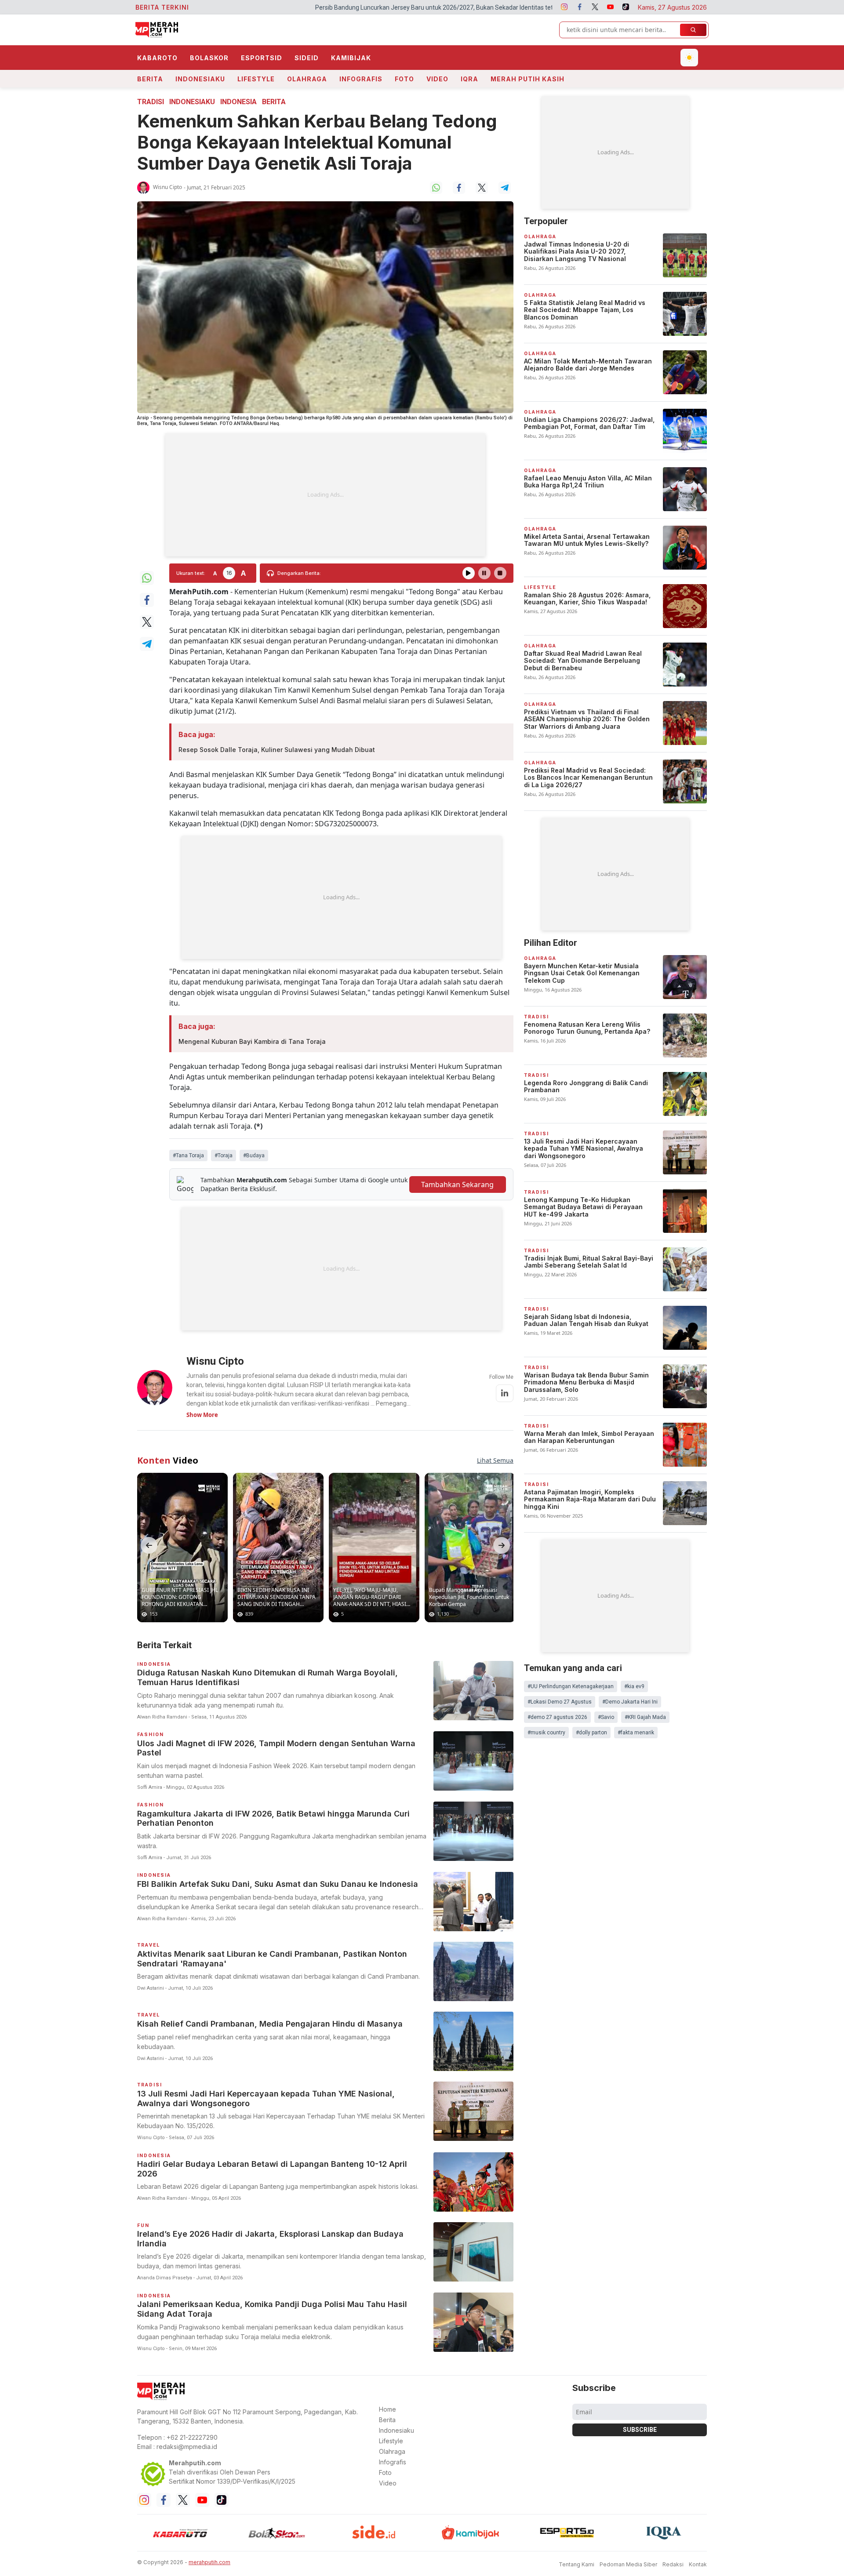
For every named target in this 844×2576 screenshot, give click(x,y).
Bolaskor (209, 58)
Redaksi (673, 2564)
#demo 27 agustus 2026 (557, 1717)
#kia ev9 (634, 1686)
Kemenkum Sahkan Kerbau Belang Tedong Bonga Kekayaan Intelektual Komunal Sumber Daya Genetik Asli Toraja (317, 142)
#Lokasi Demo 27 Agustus (560, 1702)
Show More (202, 1415)
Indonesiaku (200, 79)
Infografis (361, 79)
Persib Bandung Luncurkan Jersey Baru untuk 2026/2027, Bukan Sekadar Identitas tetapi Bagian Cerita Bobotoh (307, 7)
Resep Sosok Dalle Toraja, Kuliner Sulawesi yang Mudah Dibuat (277, 750)
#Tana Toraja (188, 1155)
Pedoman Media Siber (628, 2564)
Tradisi (151, 102)
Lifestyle (256, 79)
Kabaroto (157, 58)
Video (437, 79)
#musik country (546, 1733)
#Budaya (254, 1155)
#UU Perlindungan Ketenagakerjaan (571, 1686)
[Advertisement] (325, 495)
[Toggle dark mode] (689, 58)
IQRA (469, 79)
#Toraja (224, 1155)
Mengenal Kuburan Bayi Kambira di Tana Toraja (252, 1041)
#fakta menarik (636, 1733)
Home (387, 2409)
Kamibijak (351, 58)
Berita (150, 79)
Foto (404, 79)
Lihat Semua (495, 1460)
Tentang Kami (577, 2564)
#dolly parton (591, 1733)
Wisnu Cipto (167, 187)
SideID (307, 58)
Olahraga (307, 79)
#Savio (606, 1717)
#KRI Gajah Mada (645, 1717)
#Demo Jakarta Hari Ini (630, 1702)
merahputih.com (209, 2562)
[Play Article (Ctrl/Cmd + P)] (469, 573)
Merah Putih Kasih (527, 79)
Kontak (698, 2564)
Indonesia (238, 102)
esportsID (262, 58)
